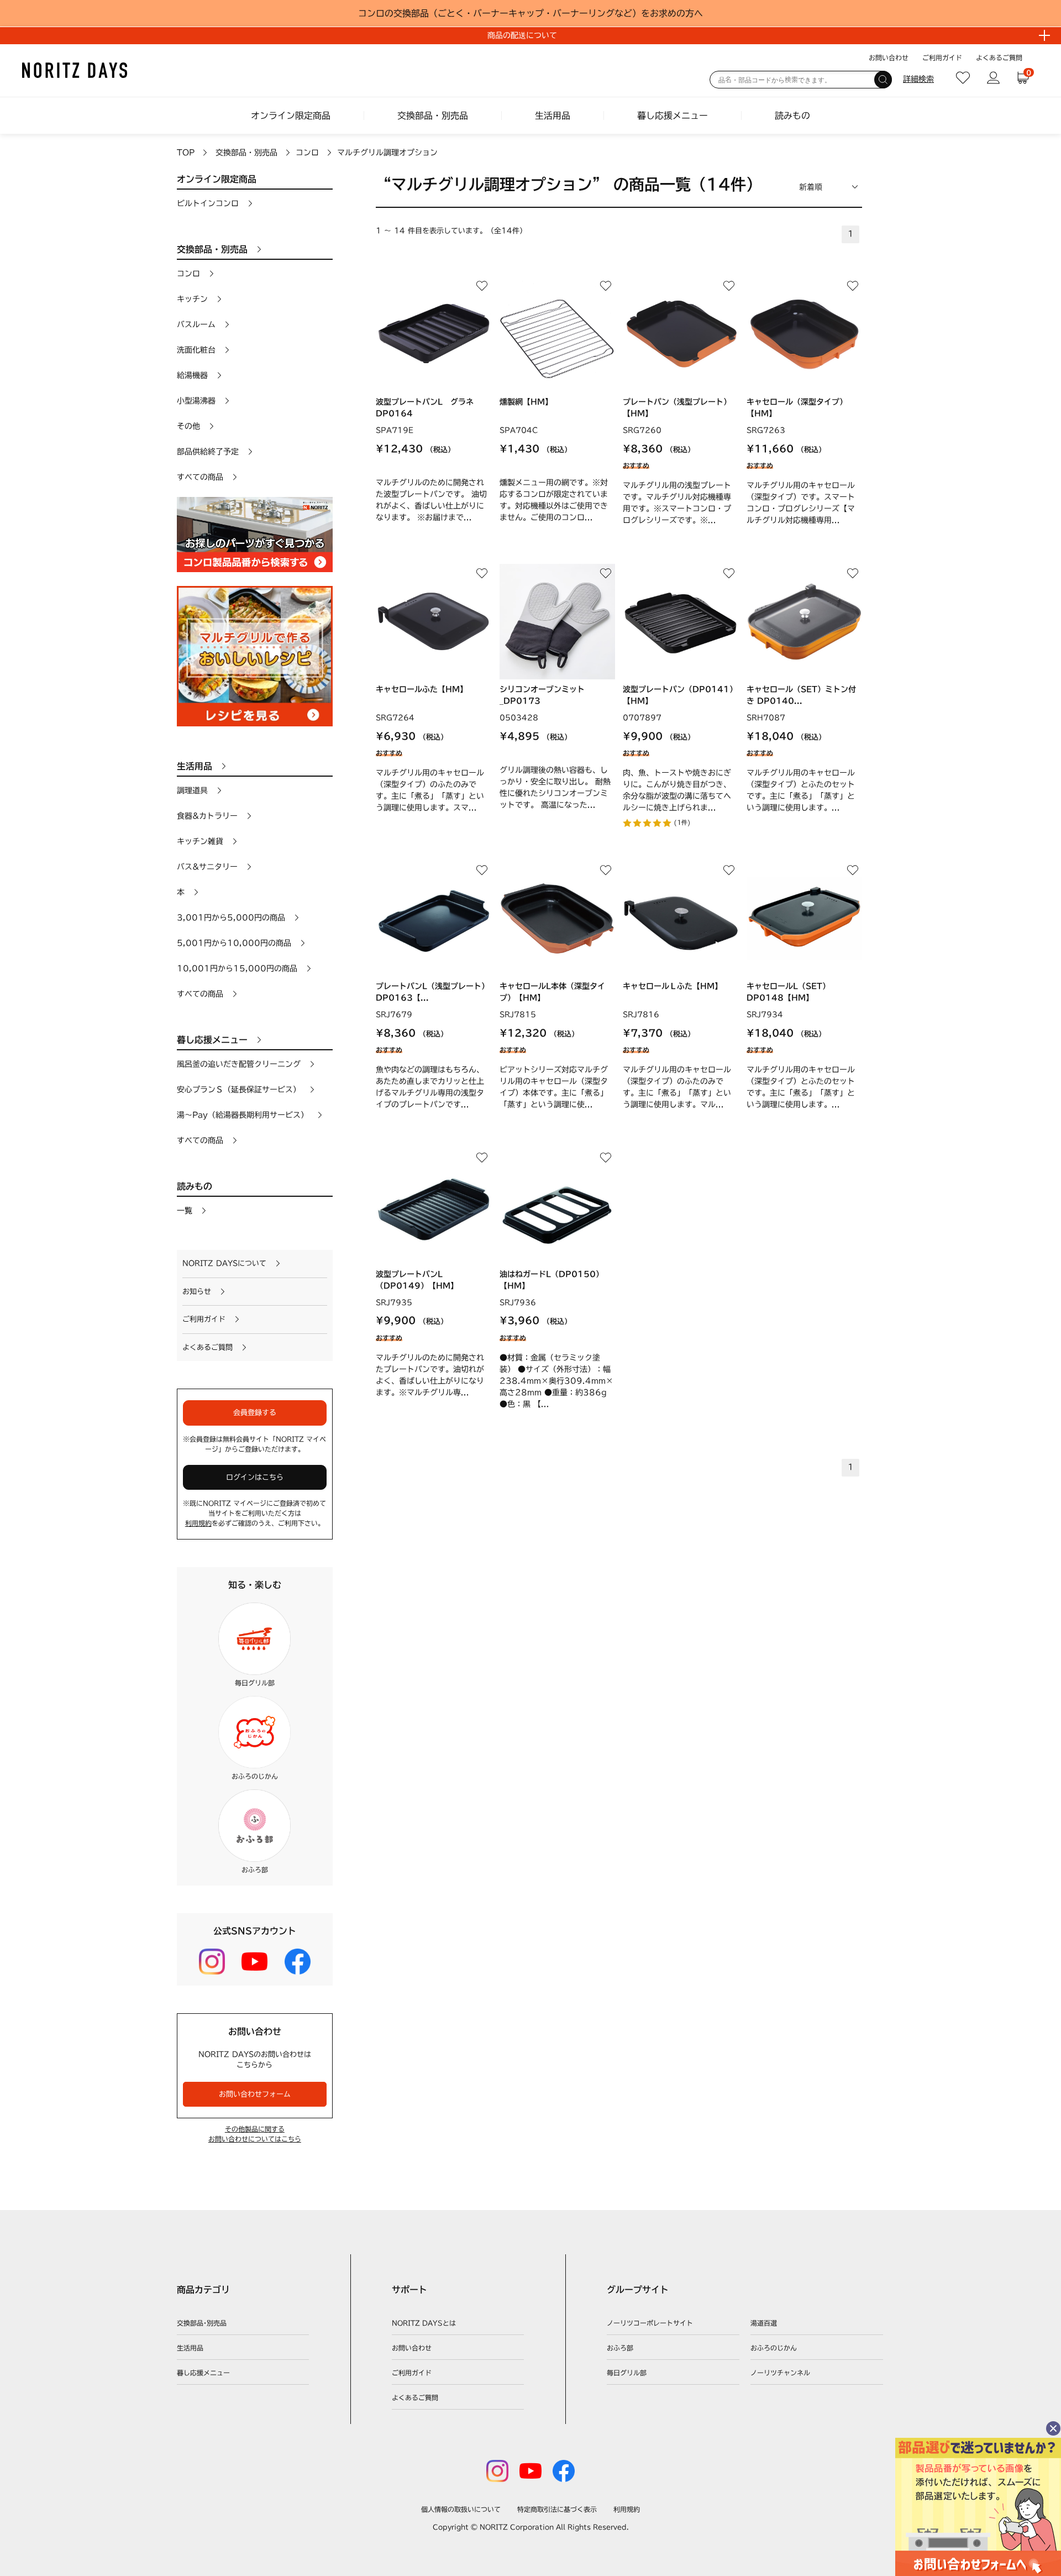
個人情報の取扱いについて (461, 2509)
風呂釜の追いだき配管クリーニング (239, 1064)
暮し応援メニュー (673, 116)
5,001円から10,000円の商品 (234, 943)
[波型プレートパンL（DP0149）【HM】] (434, 1206)
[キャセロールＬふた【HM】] (681, 918)
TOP (186, 153)
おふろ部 (620, 2348)
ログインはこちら (255, 1477)
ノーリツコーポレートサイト (650, 2323)
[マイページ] (993, 78)
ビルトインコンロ (208, 203)
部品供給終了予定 (208, 452)
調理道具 (192, 790)
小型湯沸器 (196, 401)
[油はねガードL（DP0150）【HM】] (557, 1206)
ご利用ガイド (942, 57)
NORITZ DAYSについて (224, 1263)
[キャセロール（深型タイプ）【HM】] (804, 334)
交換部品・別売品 (433, 116)
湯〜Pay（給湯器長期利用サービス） (243, 1115)
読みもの (792, 116)
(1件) (682, 822)
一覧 (185, 1211)
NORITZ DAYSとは (424, 2323)
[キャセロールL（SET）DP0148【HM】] (804, 918)
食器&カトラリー (207, 816)
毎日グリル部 (627, 2373)
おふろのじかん (774, 2348)
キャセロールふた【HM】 (422, 689)
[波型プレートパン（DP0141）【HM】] (681, 622)
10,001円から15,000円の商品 (237, 968)
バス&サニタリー (207, 867)
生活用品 (553, 116)
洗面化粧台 (196, 350)
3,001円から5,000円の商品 (231, 918)
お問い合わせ (889, 57)
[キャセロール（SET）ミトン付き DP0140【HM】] (804, 622)
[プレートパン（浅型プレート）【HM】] (681, 334)
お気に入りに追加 (482, 286)
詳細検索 (918, 79)
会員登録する (255, 1413)
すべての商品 (200, 477)
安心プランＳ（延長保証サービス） (239, 1090)
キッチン (192, 299)
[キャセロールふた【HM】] (434, 622)
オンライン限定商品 (291, 116)
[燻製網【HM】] (557, 334)
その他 (188, 426)
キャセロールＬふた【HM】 (673, 986)
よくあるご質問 (999, 57)
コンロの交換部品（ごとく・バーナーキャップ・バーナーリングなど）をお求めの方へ (530, 13)
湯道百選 (764, 2323)
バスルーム (196, 324)
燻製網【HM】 (526, 402)
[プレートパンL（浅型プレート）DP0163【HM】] (434, 918)
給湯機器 (192, 375)
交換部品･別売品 (202, 2323)
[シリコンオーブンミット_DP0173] (557, 622)
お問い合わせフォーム (255, 2094)
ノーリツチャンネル (780, 2373)
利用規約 (198, 1523)
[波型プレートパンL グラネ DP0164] (434, 334)
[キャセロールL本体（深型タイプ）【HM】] (557, 918)
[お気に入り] (963, 78)
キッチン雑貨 (200, 841)
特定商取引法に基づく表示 (557, 2509)
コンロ (307, 153)
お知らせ (197, 1292)
